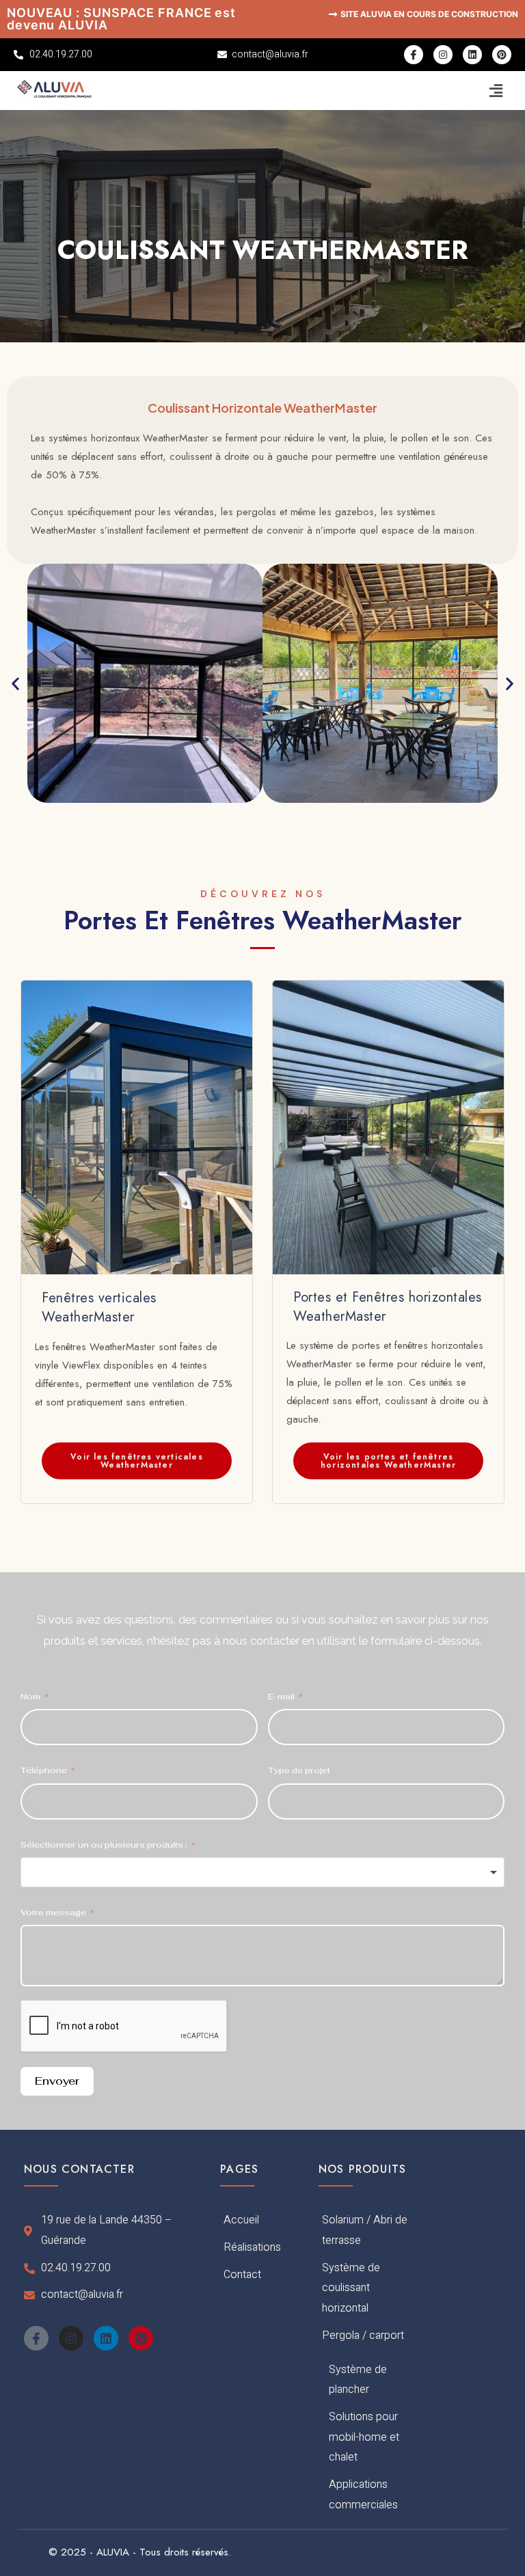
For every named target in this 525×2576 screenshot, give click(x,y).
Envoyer (57, 2081)
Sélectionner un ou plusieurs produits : (104, 1845)
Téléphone (44, 1770)
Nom (31, 1697)
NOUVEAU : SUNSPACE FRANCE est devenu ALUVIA (121, 19)
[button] (496, 91)
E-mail (281, 1697)
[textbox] (262, 1872)
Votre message (53, 1913)
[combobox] (262, 1872)
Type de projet (299, 1770)
